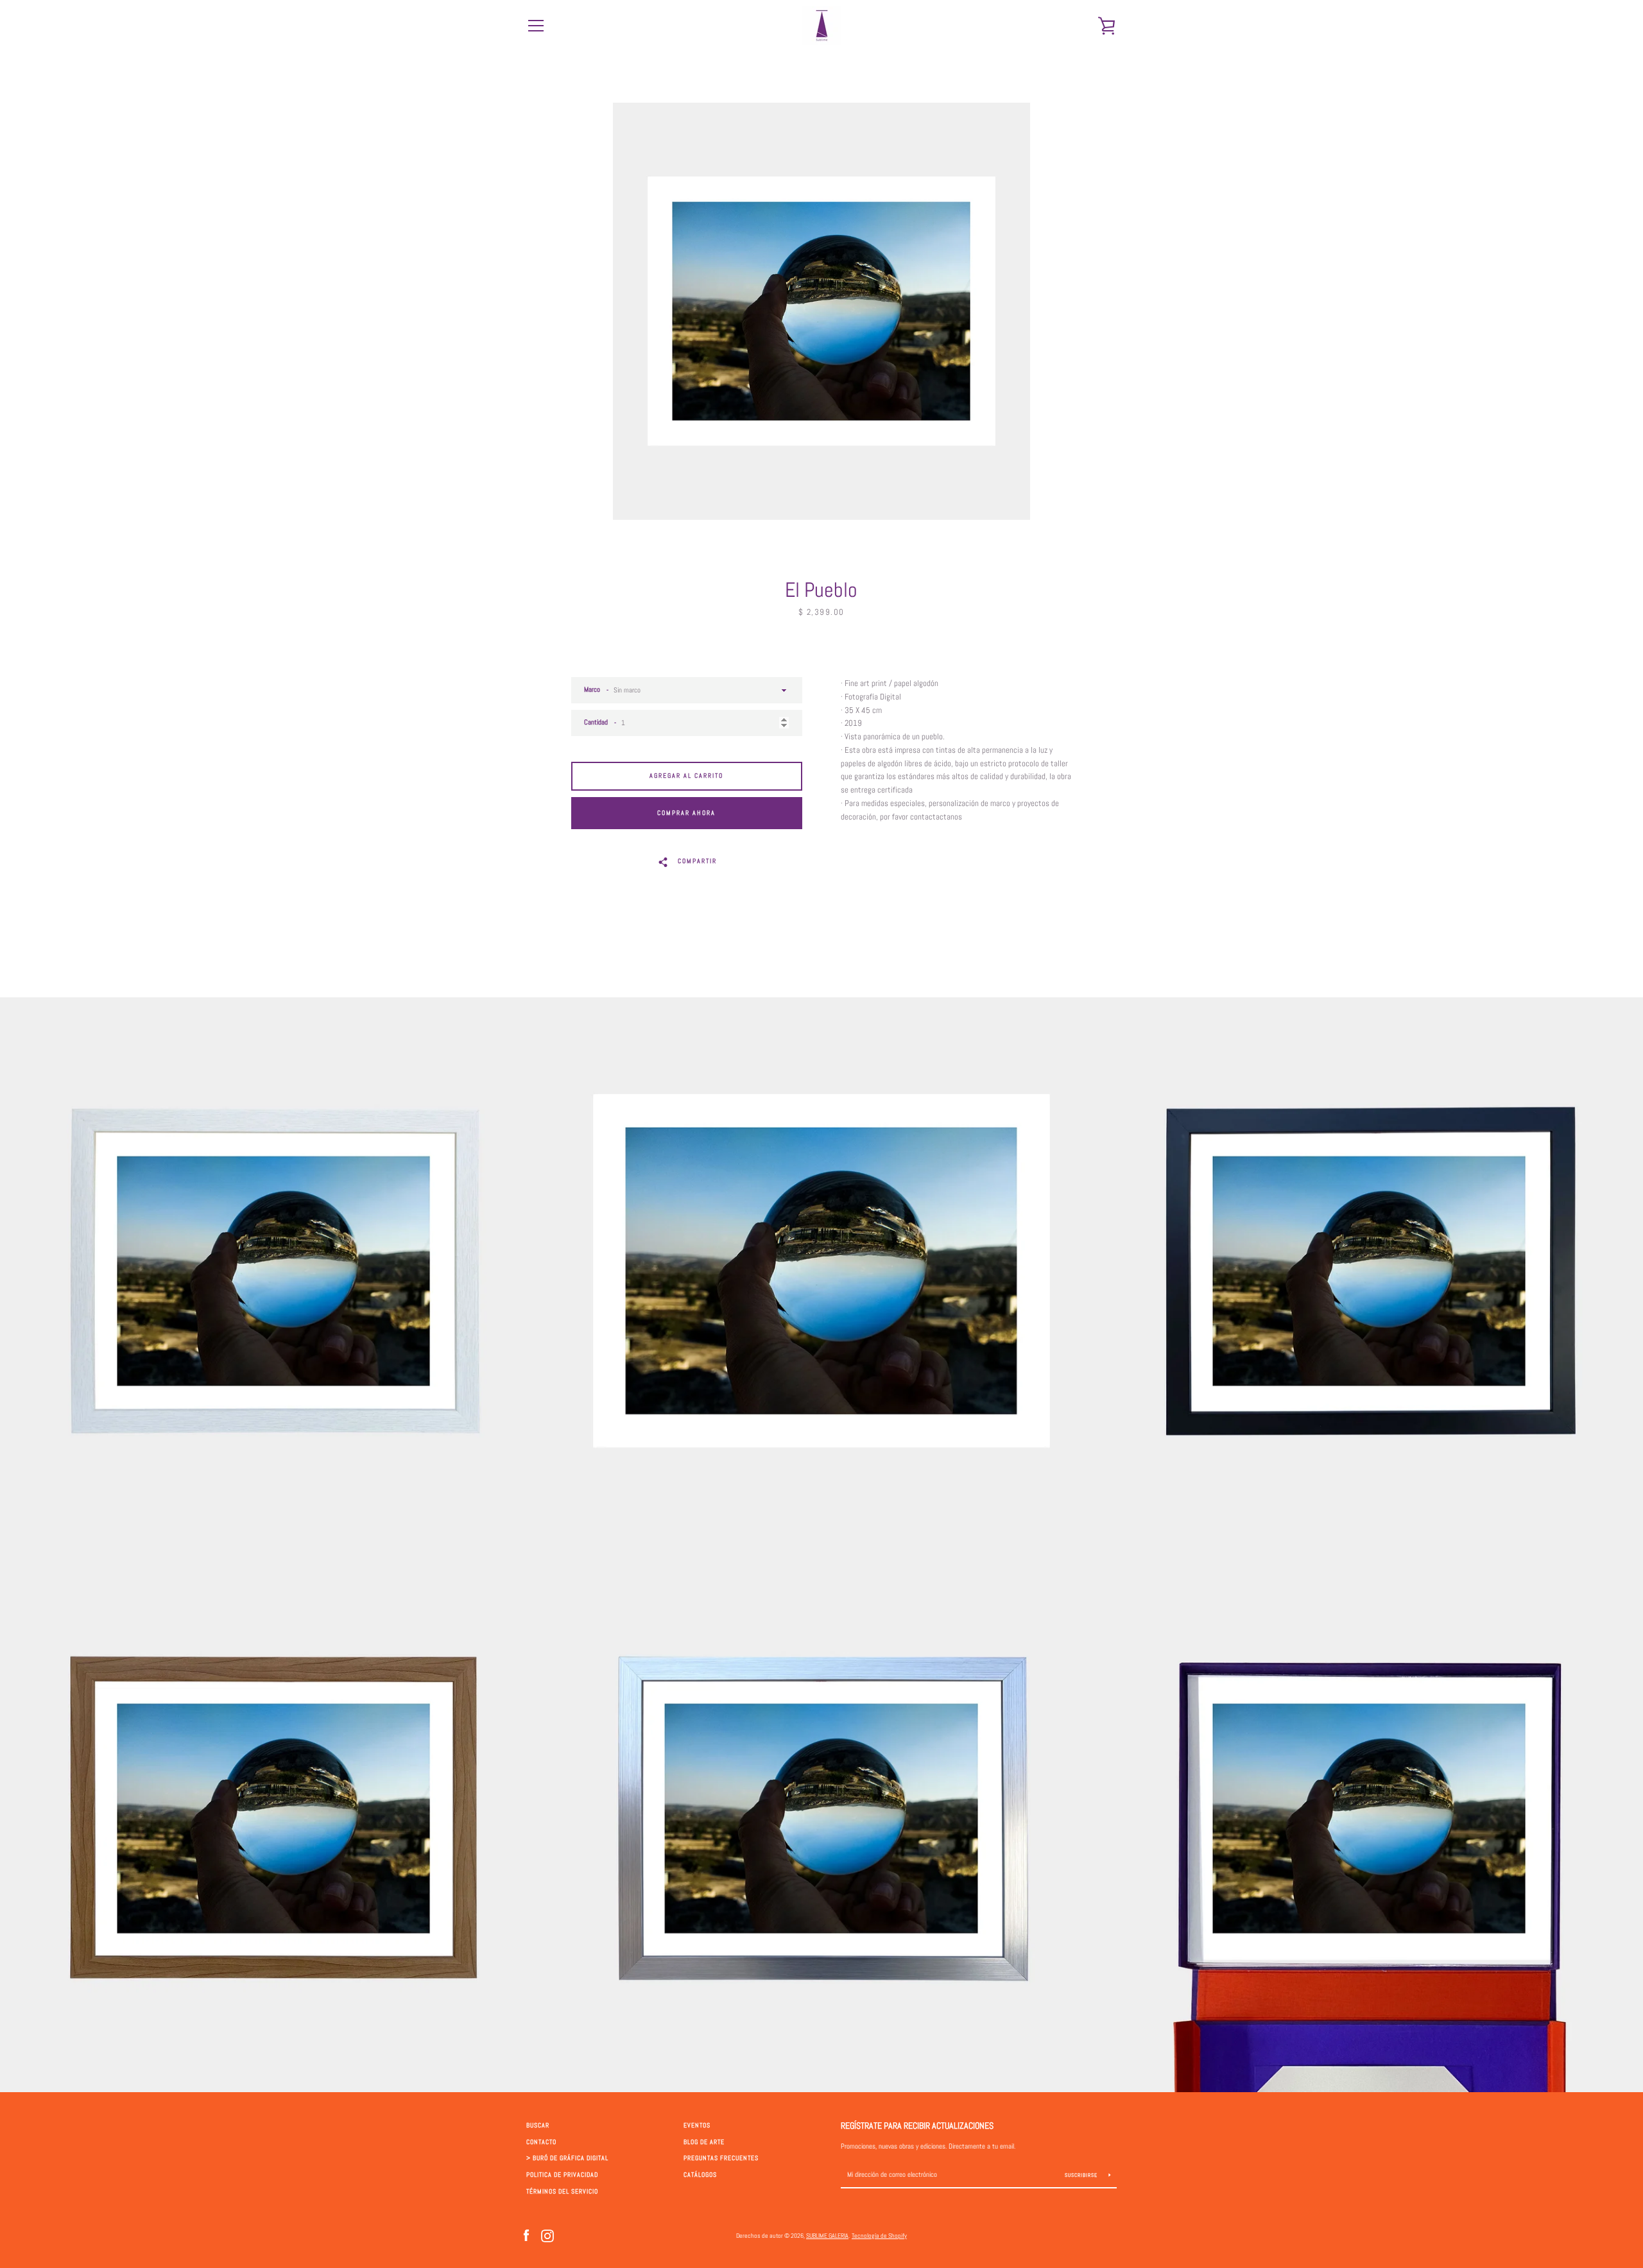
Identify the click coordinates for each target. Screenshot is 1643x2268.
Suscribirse (1082, 2175)
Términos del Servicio (562, 2192)
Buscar (538, 2126)
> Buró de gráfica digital (567, 2158)
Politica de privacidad (562, 2175)
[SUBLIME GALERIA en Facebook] (526, 2235)
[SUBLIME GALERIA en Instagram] (547, 2235)
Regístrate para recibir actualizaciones (917, 2126)
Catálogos (700, 2175)
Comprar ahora (686, 813)
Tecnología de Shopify (879, 2236)
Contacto (541, 2142)
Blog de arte (704, 2142)
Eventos (697, 2126)
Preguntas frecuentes (721, 2158)
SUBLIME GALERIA (827, 2236)
